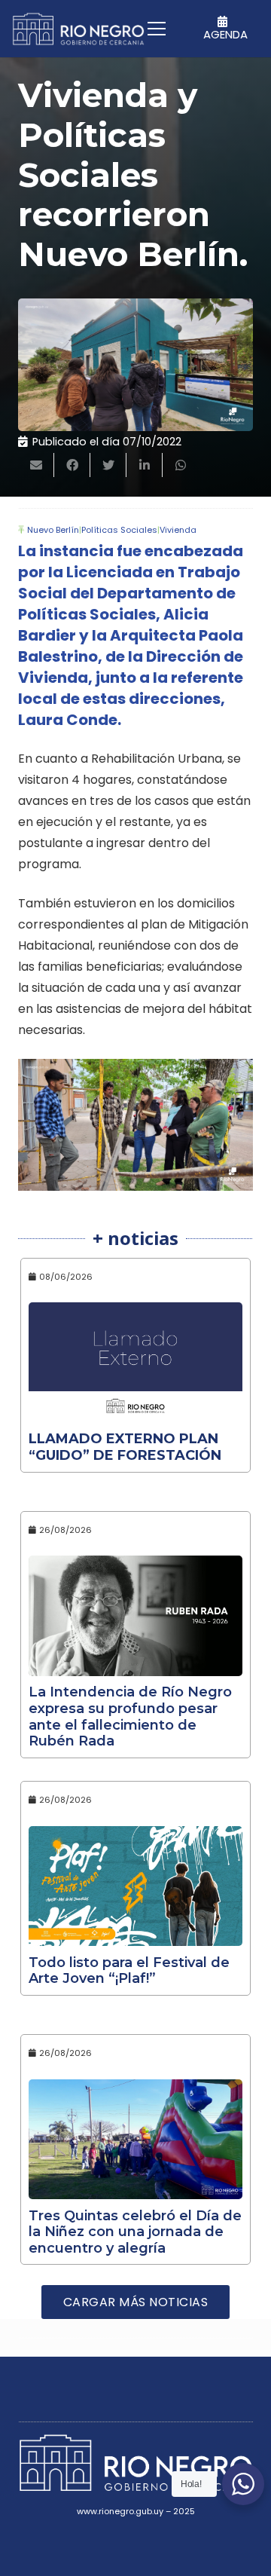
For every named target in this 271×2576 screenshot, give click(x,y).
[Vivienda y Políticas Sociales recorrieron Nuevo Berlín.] (135, 365)
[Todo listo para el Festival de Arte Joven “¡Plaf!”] (135, 1886)
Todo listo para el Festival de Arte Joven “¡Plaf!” (129, 1971)
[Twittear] (108, 465)
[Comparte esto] (72, 465)
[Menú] (157, 29)
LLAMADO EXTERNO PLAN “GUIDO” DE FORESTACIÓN (125, 1447)
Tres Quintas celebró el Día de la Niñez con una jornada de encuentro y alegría (135, 2232)
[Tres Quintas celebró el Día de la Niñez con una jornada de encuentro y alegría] (135, 2140)
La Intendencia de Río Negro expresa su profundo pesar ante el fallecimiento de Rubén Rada (130, 1716)
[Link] (78, 29)
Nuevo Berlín (53, 530)
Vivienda (178, 530)
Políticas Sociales (119, 530)
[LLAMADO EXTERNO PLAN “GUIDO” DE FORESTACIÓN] (135, 1363)
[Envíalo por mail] (36, 465)
